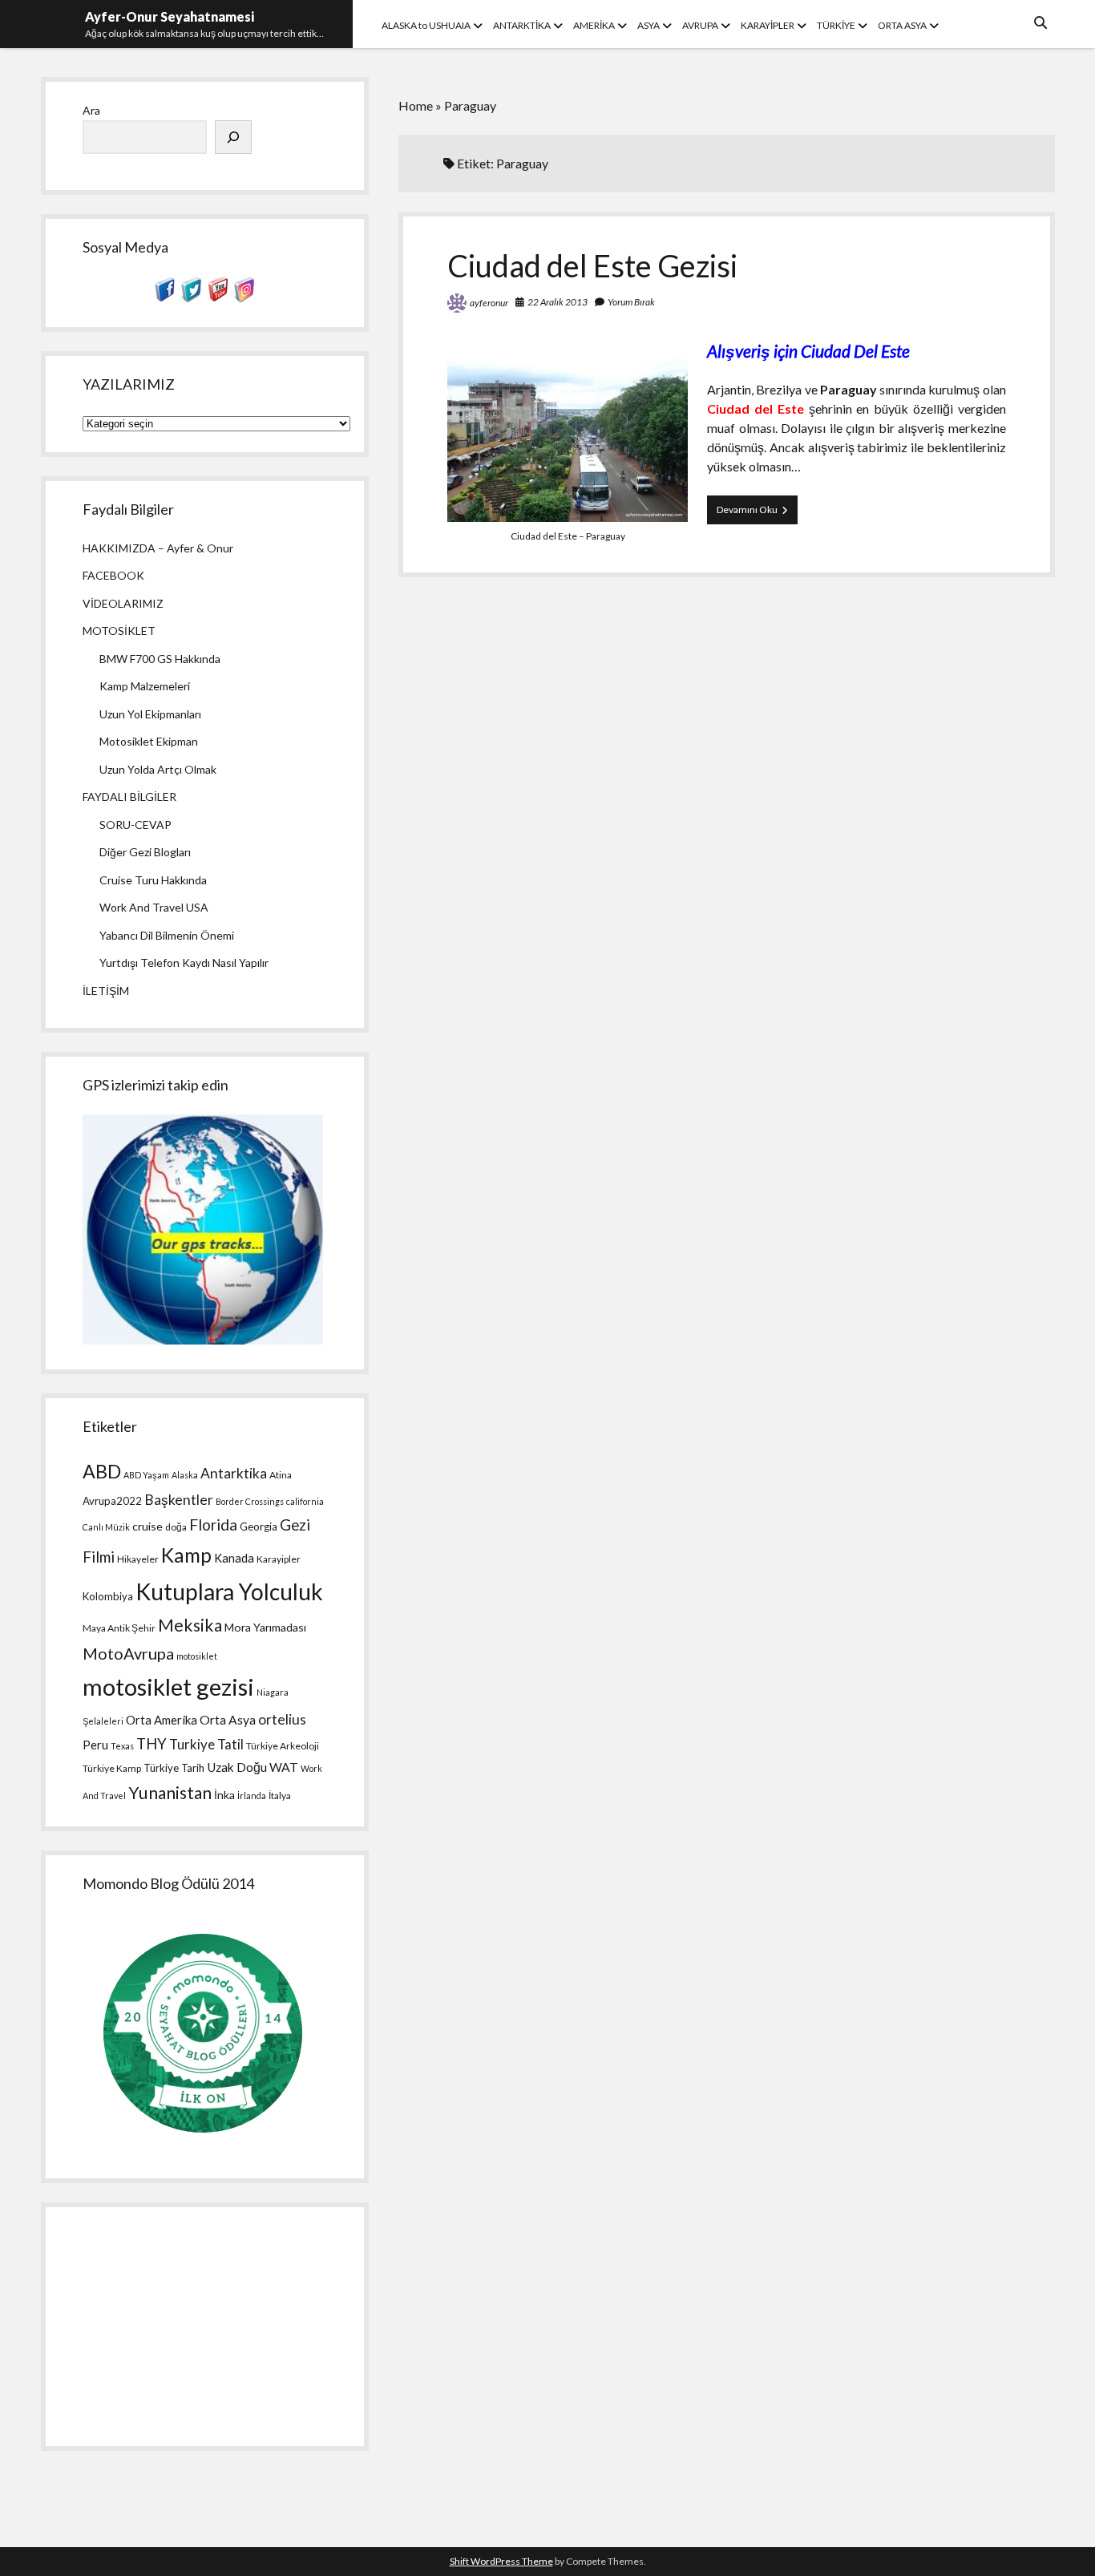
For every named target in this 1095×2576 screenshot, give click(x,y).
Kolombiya (108, 1596)
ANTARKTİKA (522, 25)
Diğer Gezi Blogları (145, 852)
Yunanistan (170, 1793)
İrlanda (252, 1796)
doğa (176, 1527)
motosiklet (197, 1656)
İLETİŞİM (106, 991)
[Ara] (233, 137)
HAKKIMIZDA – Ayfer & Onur (158, 548)
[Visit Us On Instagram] (244, 298)
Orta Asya (228, 1720)
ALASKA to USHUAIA (426, 25)
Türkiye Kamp (112, 1768)
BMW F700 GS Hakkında (160, 659)
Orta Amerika (162, 1720)
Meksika (190, 1625)
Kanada (234, 1558)
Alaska (185, 1475)
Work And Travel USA (154, 907)
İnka (224, 1795)
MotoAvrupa (128, 1653)
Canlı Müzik (106, 1527)
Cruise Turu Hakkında (153, 880)
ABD (102, 1471)
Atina (281, 1475)
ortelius (282, 1719)
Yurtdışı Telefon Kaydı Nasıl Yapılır (184, 962)
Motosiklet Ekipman (149, 741)
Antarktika (234, 1473)
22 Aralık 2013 (558, 302)
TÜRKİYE (836, 25)
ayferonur (489, 303)
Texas (122, 1746)
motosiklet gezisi (168, 1686)
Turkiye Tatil (206, 1744)
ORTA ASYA (902, 25)
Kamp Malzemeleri (145, 686)
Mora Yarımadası (265, 1627)
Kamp (186, 1555)
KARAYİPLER (768, 25)
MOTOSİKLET (119, 631)
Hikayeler (138, 1559)
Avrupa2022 (112, 1501)
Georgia (259, 1527)
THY (152, 1744)
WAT (284, 1767)
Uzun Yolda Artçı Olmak (158, 769)
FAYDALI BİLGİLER (129, 797)
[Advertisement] (204, 2327)
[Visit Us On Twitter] (191, 298)
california (305, 1501)
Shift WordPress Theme (501, 2561)
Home (416, 105)
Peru (95, 1745)
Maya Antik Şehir (119, 1628)
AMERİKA (594, 25)
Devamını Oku (757, 514)
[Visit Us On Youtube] (218, 298)
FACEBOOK (113, 575)
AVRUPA (700, 25)
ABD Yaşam (146, 1475)
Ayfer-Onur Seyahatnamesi (170, 16)
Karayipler (279, 1559)
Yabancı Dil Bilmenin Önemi (167, 935)
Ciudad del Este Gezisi (592, 265)
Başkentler (179, 1500)
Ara (91, 110)
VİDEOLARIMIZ (123, 603)
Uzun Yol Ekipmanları (150, 714)
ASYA (649, 25)
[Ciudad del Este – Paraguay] (568, 517)
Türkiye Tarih (174, 1768)
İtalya (280, 1796)
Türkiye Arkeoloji (283, 1746)
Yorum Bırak (631, 302)
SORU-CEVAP (135, 825)
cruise (147, 1526)
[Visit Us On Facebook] (165, 298)
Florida (213, 1525)
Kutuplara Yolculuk (229, 1591)
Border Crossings (250, 1501)
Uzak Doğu (237, 1767)
